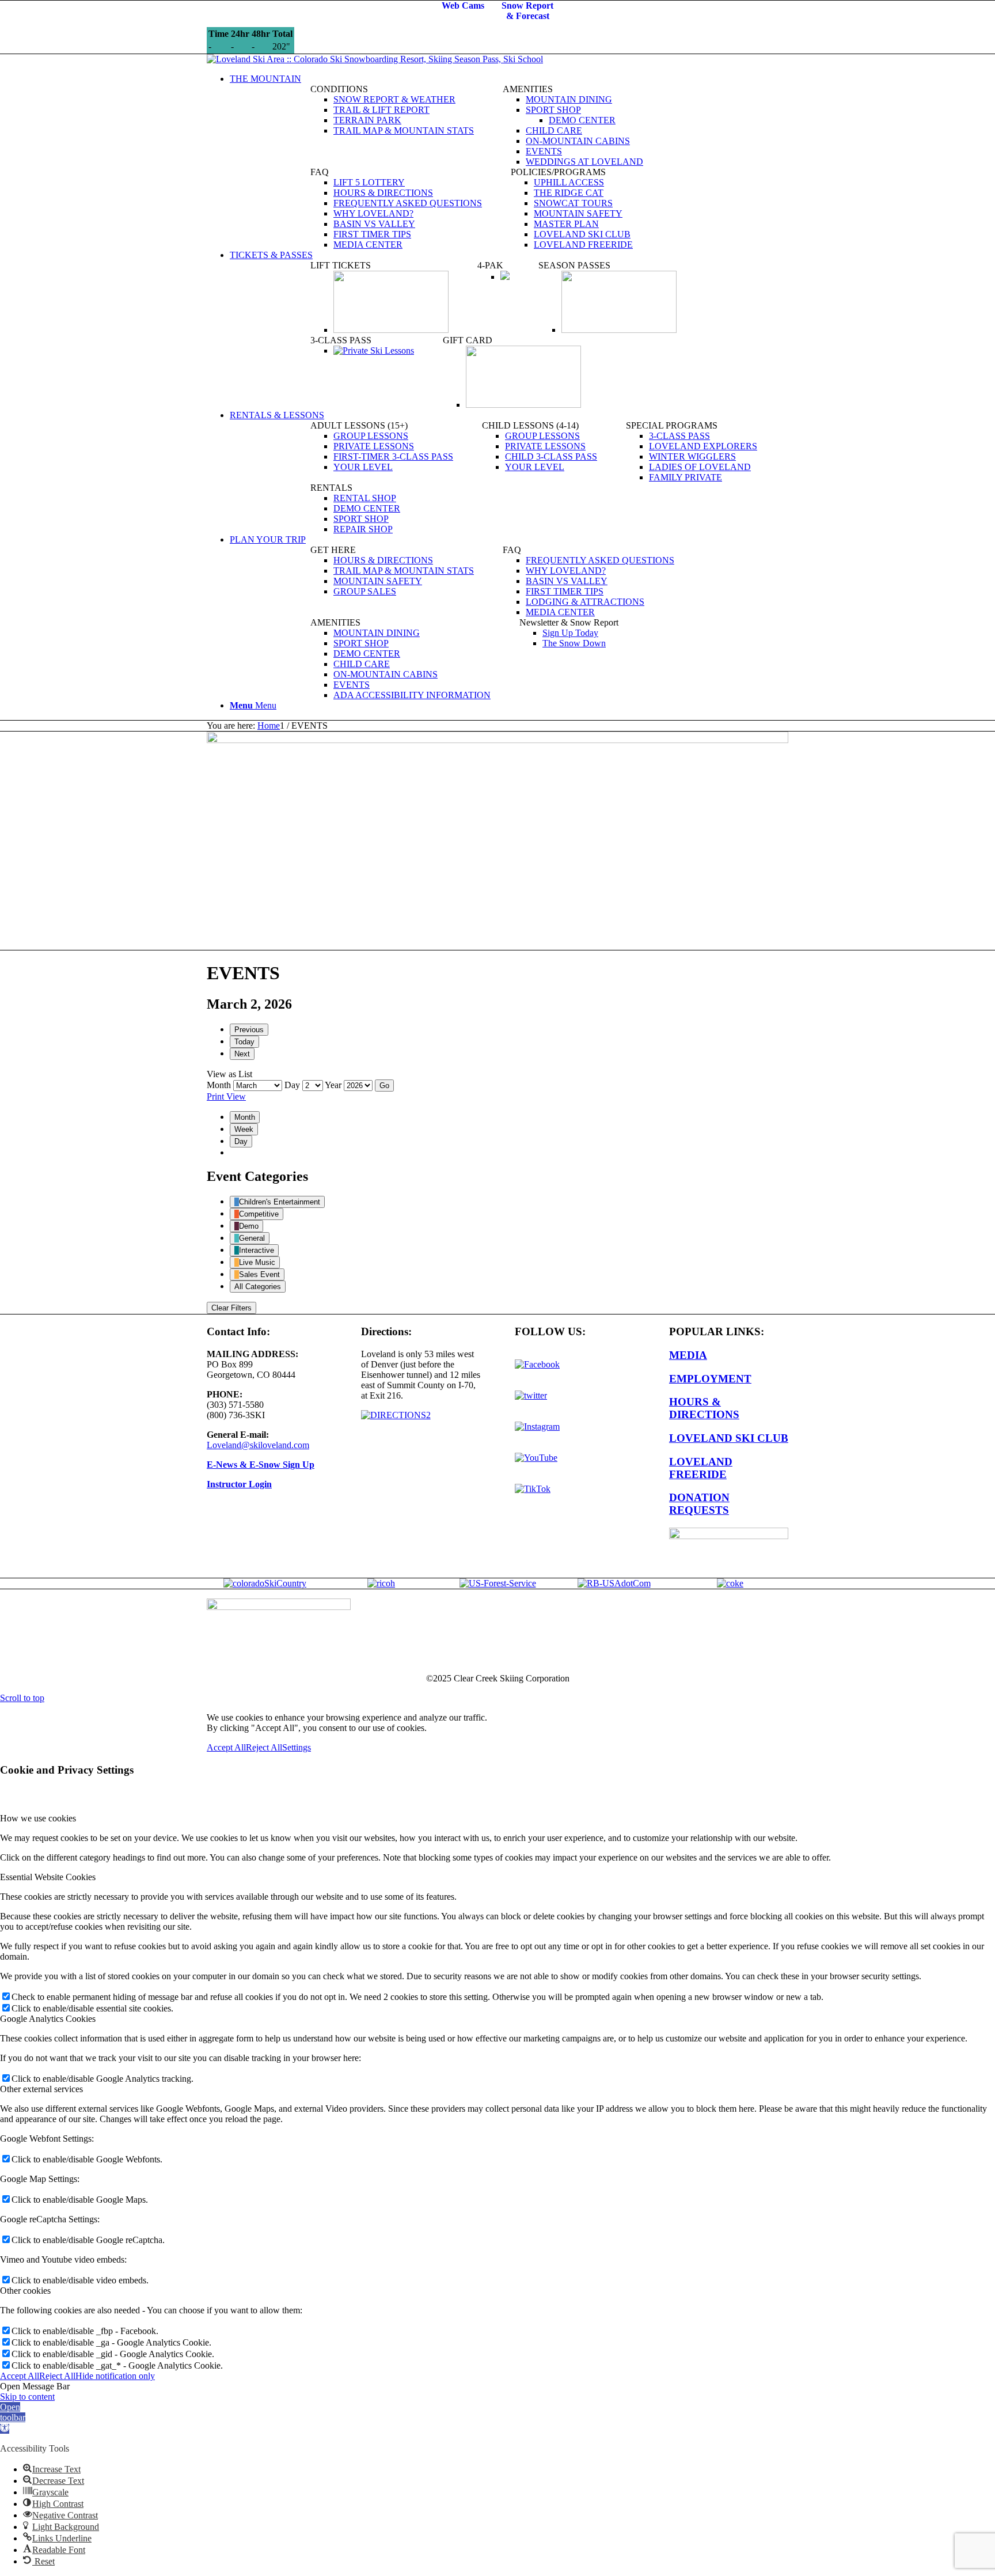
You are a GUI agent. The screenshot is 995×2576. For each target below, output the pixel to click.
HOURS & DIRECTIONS (704, 1408)
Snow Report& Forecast (527, 11)
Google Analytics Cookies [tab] (48, 2019)
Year (333, 1085)
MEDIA (688, 1355)
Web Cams (463, 5)
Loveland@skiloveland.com (258, 1445)
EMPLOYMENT (710, 1379)
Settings (297, 1747)
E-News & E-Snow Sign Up (261, 1465)
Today (244, 1042)
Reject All (264, 1747)
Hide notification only (115, 2376)
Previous (249, 1030)
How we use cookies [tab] (38, 1818)
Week (244, 1129)
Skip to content (27, 2397)
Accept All (226, 1747)
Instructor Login (239, 1484)
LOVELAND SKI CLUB (729, 1438)
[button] (13, 2418)
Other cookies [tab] (25, 2291)
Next (242, 1054)
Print (226, 1096)
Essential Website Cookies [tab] (48, 1877)
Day (292, 1085)
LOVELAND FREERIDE (701, 1468)
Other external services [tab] (41, 2089)
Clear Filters (231, 1308)
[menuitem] (509, 79)
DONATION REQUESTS (699, 1504)
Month (219, 1085)
